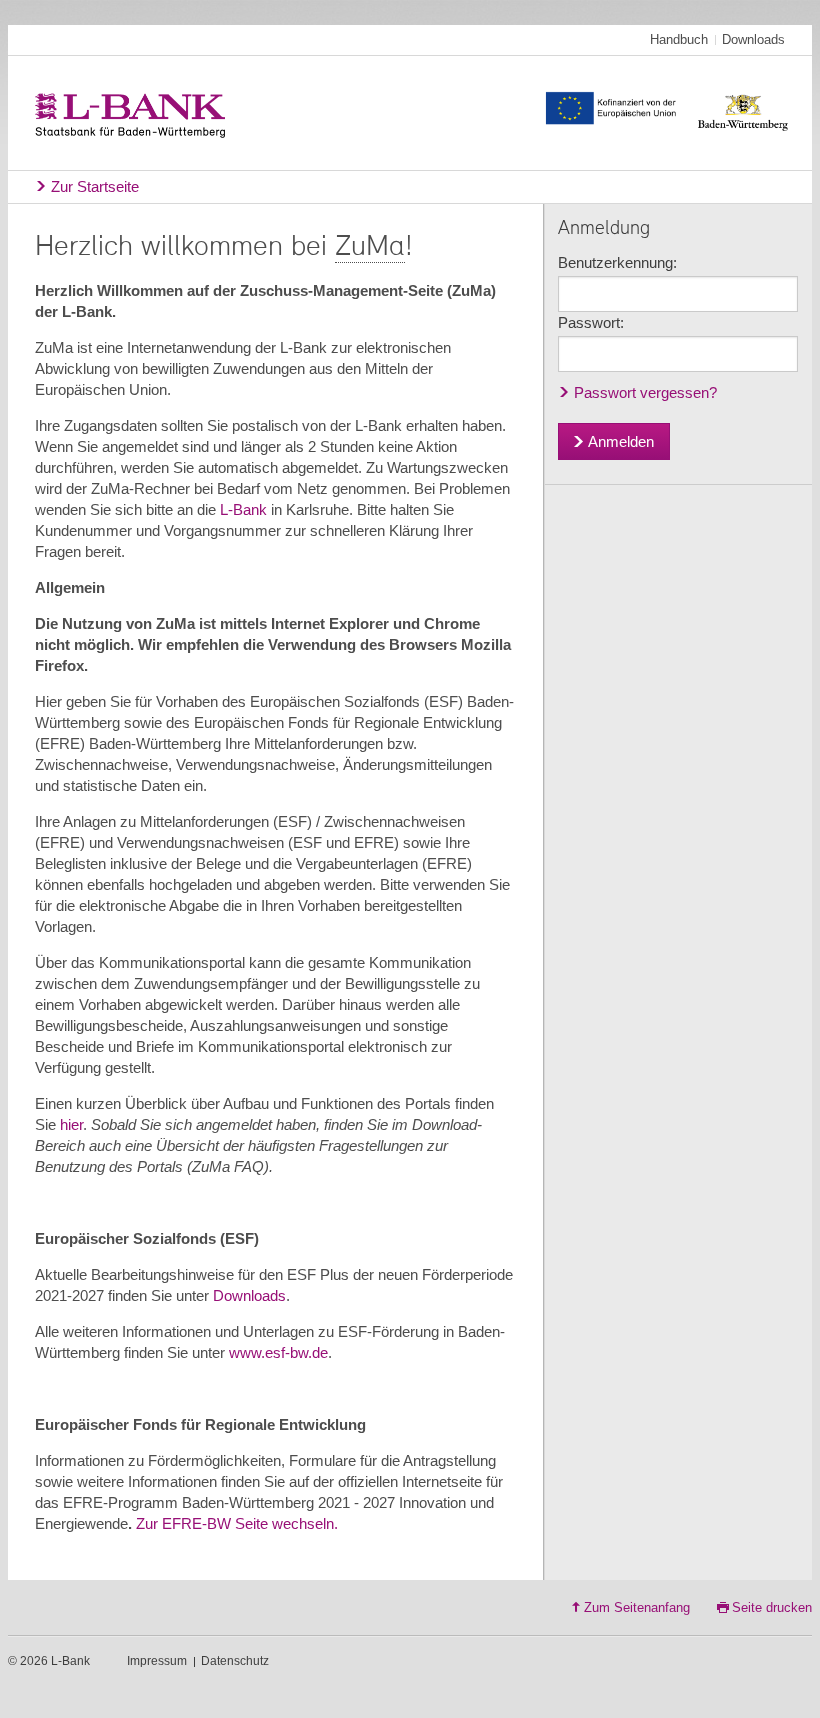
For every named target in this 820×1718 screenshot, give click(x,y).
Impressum (157, 1661)
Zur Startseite (95, 186)
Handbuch (679, 39)
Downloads (753, 39)
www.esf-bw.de (278, 1352)
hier (71, 1124)
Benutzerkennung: (617, 262)
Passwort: (591, 322)
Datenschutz (235, 1661)
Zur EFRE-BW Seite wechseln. (237, 1523)
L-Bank (243, 509)
